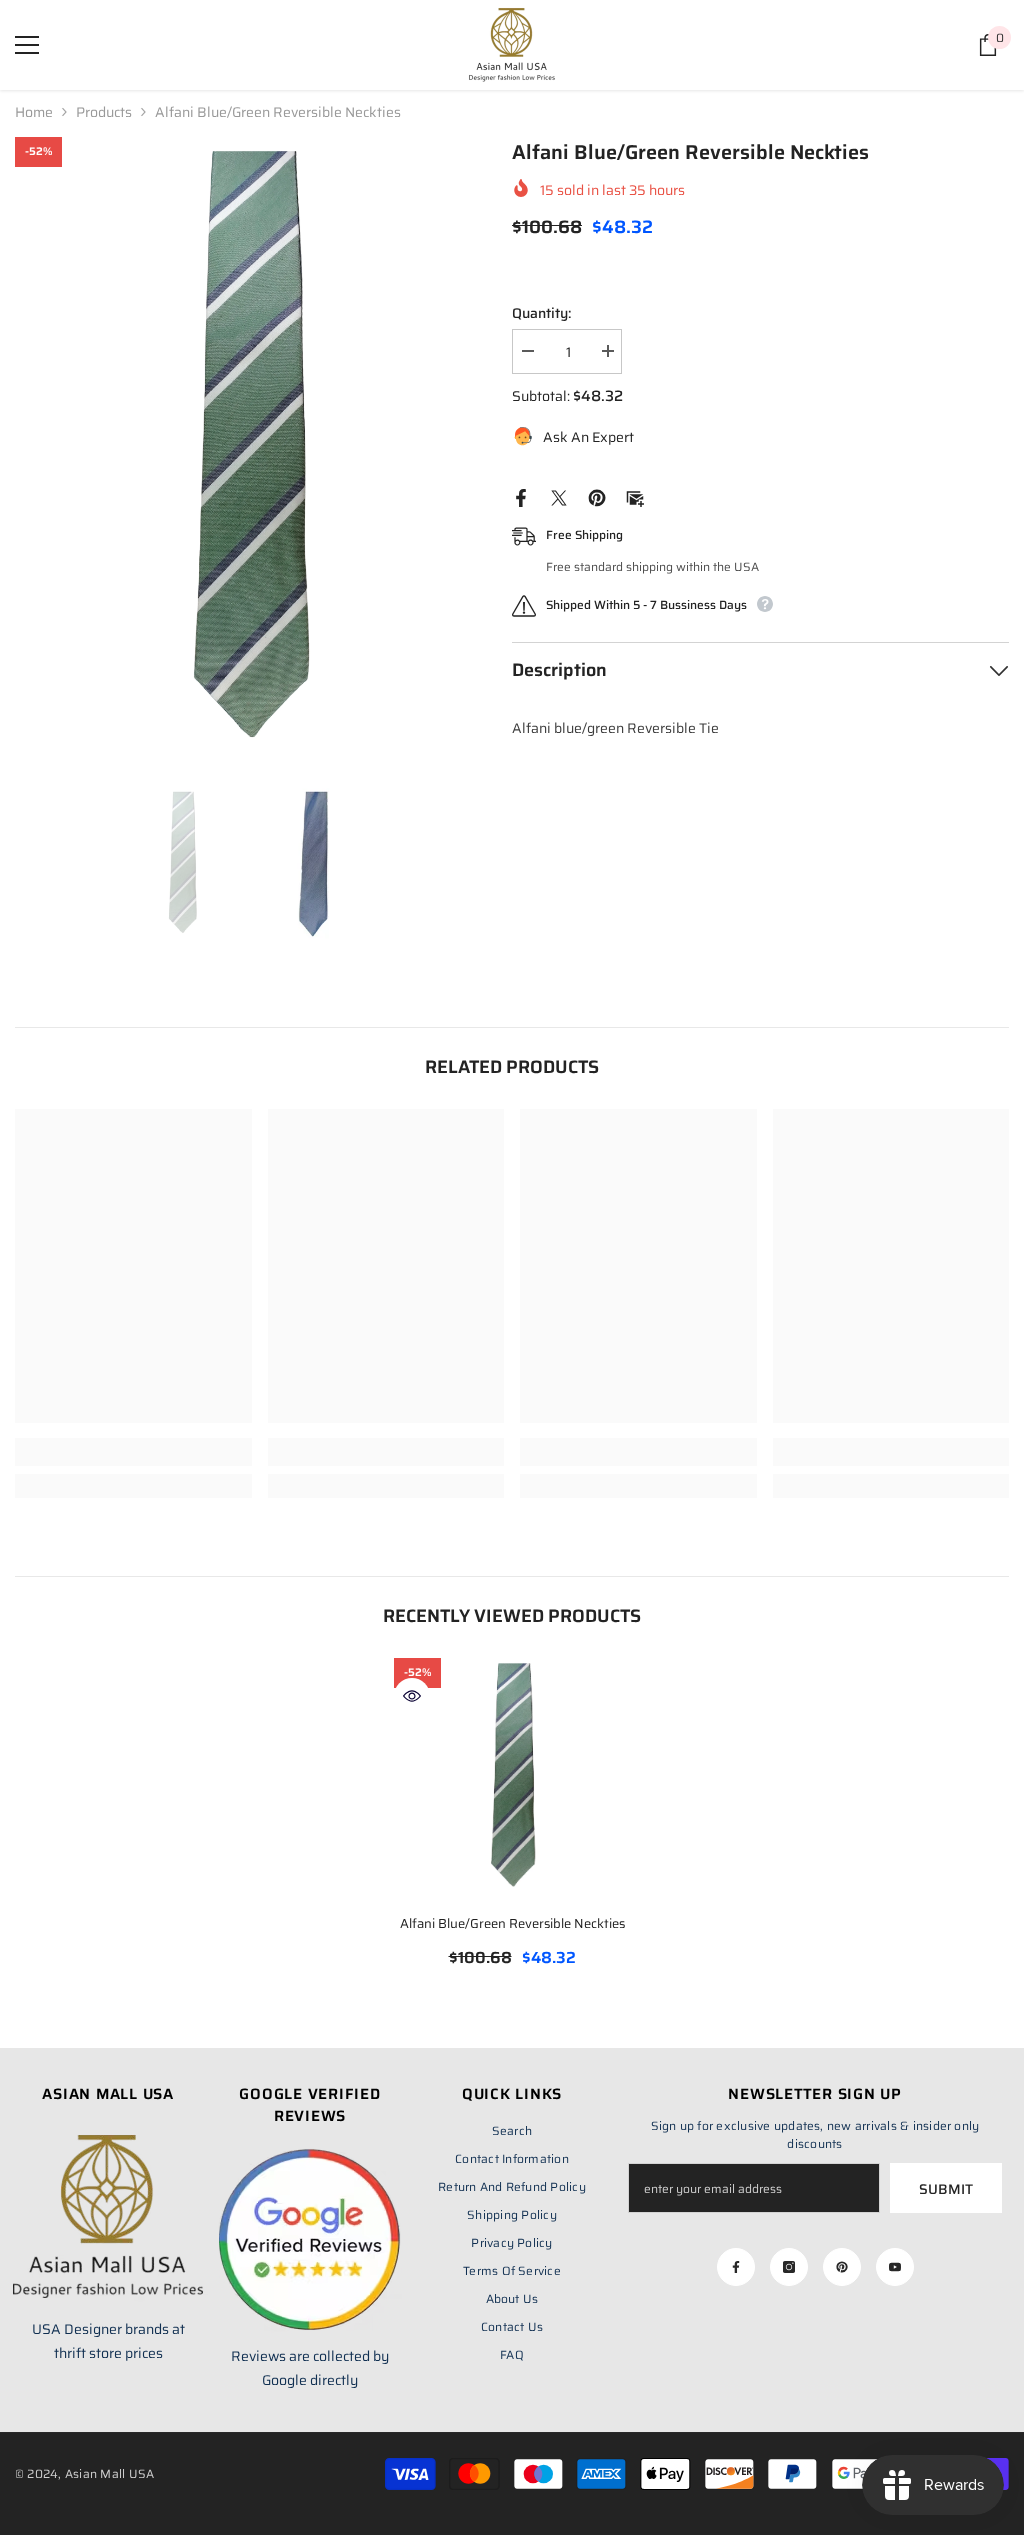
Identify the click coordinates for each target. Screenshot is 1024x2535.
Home (34, 112)
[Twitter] (559, 497)
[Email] (635, 497)
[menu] (27, 45)
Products (104, 112)
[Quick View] (412, 1696)
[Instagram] (789, 2267)
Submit (946, 2189)
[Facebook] (521, 497)
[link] (133, 1452)
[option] (248, 448)
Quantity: (541, 313)
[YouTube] (895, 2267)
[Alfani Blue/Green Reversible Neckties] (512, 1776)
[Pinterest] (597, 497)
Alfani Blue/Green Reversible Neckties (512, 1923)
